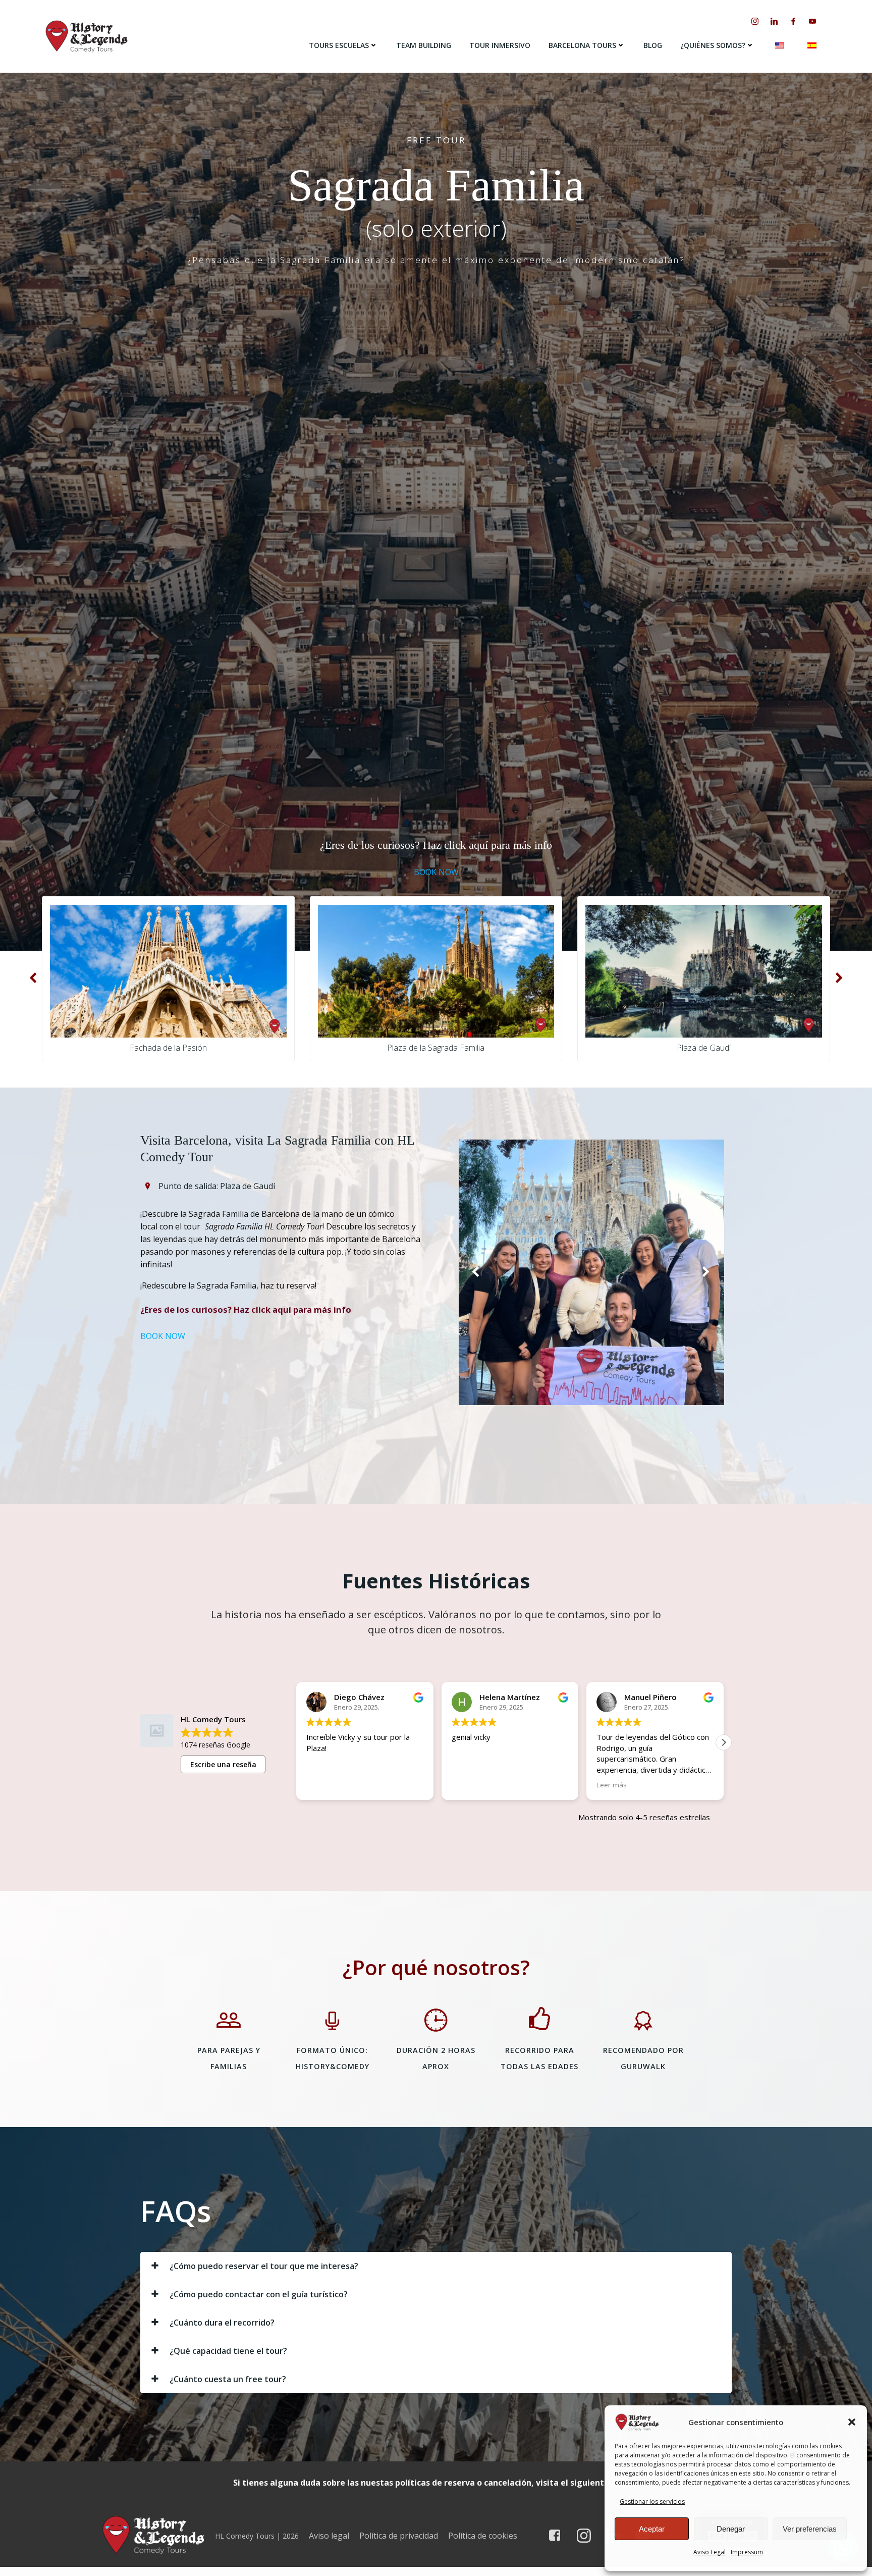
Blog (653, 45)
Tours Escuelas (339, 45)
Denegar (731, 2529)
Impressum (747, 2552)
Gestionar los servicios (652, 2502)
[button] (852, 2422)
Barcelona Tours (582, 45)
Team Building (424, 45)
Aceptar (652, 2529)
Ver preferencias (810, 2529)
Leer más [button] (467, 1785)
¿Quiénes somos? (713, 45)
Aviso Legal (710, 2552)
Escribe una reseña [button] (223, 1764)
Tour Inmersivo (500, 45)
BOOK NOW (436, 872)
